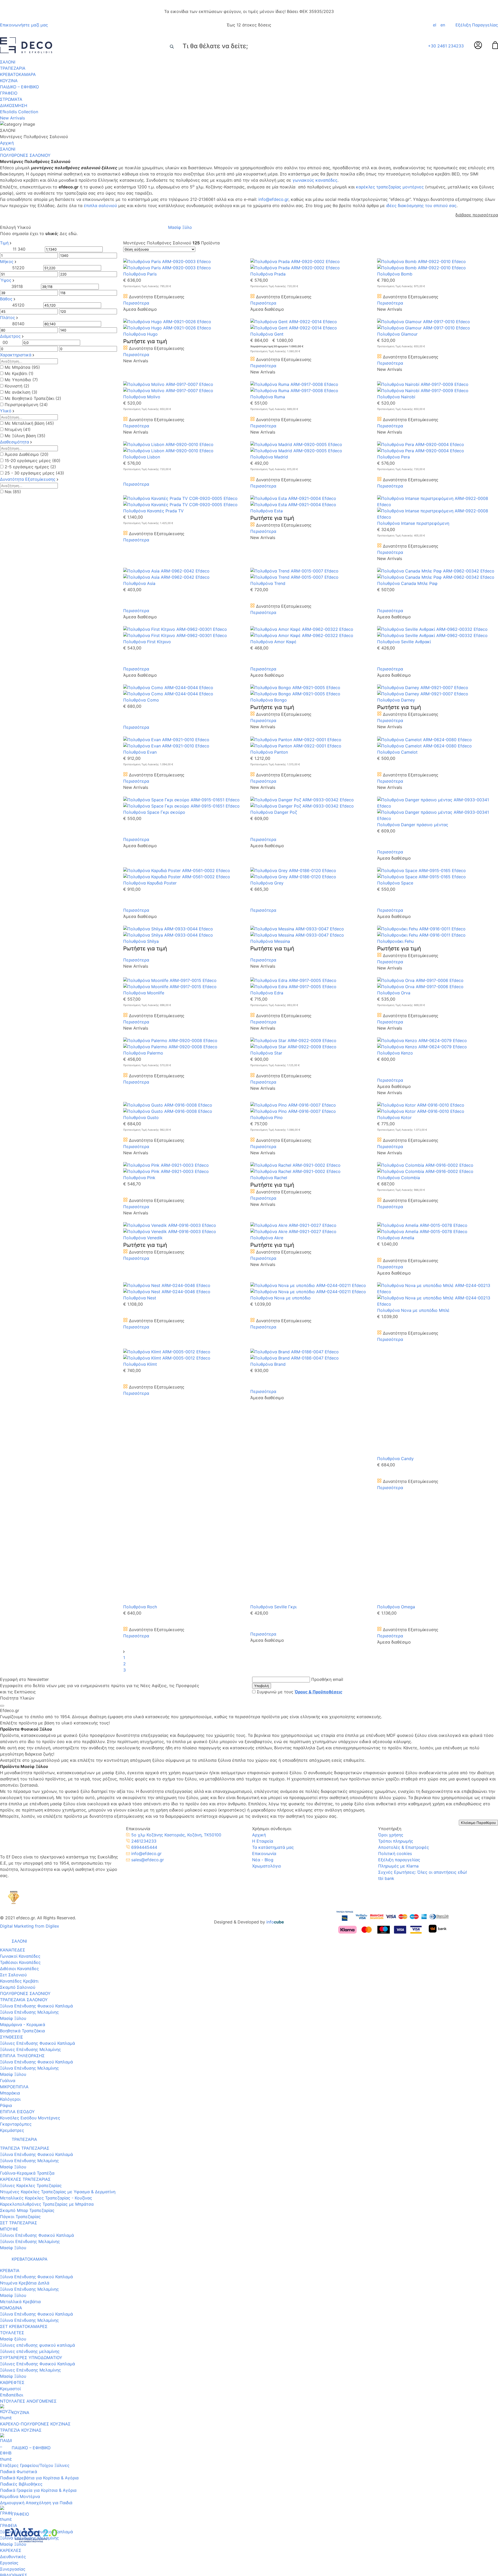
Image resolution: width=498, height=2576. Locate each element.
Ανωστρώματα (14, 2461)
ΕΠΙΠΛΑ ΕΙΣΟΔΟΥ (17, 1932)
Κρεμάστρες (12, 1951)
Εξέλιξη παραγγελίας (399, 1675)
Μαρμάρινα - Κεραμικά (23, 1845)
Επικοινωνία (264, 1669)
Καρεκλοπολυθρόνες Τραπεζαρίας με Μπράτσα (47, 2030)
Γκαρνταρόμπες (16, 1945)
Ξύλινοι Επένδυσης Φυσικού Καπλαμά (37, 2061)
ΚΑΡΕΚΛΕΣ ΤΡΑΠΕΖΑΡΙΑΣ (25, 2005)
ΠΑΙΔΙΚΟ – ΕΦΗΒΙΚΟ (19, 87)
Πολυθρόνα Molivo (142, 397)
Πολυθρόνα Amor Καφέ (273, 642)
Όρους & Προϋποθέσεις (319, 1508)
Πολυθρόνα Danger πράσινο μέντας (413, 825)
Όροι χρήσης (391, 1651)
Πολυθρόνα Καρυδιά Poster (150, 883)
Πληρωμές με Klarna (398, 1682)
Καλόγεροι (10, 1920)
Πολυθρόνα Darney (396, 700)
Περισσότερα (136, 303)
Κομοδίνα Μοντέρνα (20, 2322)
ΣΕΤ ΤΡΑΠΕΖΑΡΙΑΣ (19, 2048)
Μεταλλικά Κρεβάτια (20, 2127)
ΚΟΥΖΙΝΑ (9, 81)
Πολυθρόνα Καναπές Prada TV (153, 511)
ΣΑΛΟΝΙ (8, 62)
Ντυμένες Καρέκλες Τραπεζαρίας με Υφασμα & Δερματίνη (58, 2017)
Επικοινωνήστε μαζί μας (24, 25)
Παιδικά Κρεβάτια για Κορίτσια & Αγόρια (39, 2303)
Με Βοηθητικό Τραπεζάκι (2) (33, 398)
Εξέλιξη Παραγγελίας (477, 25)
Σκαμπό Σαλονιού (18, 1808)
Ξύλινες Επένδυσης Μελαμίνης (30, 1870)
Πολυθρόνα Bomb (395, 274)
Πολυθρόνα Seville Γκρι (273, 1423)
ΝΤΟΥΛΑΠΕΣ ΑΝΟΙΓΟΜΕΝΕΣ (28, 2227)
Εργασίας (9, 2388)
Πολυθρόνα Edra (267, 993)
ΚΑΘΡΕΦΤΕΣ (12, 2208)
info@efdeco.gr (273, 199)
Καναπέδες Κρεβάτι (19, 1802)
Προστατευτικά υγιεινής (24, 2455)
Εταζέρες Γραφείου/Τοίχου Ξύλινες (35, 2291)
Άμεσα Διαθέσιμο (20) (27, 454)
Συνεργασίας (13, 2395)
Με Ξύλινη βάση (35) (25, 436)
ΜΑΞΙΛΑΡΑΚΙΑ (14, 2515)
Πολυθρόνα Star (266, 1053)
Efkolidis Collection (19, 112)
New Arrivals (12, 118)
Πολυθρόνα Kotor (394, 1117)
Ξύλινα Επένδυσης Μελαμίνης (29, 1833)
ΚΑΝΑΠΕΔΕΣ (13, 1771)
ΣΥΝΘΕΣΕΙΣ (12, 1858)
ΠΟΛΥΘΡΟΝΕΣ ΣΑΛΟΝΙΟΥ (25, 1814)
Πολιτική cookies (395, 1669)
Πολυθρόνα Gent (267, 334)
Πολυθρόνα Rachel (269, 1178)
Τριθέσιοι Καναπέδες (20, 1783)
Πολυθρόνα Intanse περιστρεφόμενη (413, 523)
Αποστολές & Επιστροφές (404, 1663)
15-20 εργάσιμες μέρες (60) (33, 461)
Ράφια (6, 1926)
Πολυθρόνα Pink (139, 1178)
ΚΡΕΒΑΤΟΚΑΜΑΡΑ (18, 74)
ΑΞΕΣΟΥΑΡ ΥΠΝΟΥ (19, 2442)
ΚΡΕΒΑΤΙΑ (10, 2096)
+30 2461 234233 (446, 46)
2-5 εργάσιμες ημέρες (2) (30, 467)
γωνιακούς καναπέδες (315, 180)
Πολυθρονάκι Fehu (395, 941)
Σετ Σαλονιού (13, 1795)
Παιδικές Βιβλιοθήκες (21, 2310)
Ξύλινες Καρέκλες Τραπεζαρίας (31, 2011)
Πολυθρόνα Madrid (269, 457)
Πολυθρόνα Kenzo (395, 1053)
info (275, 1738)
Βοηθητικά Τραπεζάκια (22, 1851)
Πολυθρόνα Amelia (396, 1238)
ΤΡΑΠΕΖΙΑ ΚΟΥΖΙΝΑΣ (21, 2256)
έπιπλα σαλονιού (100, 206)
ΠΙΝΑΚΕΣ (9, 2496)
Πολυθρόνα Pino (267, 1117)
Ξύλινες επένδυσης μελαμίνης (30, 2177)
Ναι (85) (13, 492)
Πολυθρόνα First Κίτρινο (147, 642)
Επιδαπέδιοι (12, 2220)
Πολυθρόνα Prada (268, 274)
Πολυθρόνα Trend (268, 583)
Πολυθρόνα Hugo (140, 334)
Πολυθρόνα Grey (267, 883)
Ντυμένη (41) (18, 429)
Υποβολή (262, 1502)
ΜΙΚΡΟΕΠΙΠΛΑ (14, 1907)
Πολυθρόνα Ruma (268, 397)
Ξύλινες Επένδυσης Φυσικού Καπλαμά (37, 1864)
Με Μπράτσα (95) (22, 367)
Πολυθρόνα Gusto (141, 1117)
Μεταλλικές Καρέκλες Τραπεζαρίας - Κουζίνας (46, 2023)
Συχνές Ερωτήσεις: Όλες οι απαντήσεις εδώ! (423, 1688)
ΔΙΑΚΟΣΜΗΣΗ (14, 105)
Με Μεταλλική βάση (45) (29, 423)
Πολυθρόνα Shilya (141, 941)
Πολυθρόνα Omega (396, 1423)
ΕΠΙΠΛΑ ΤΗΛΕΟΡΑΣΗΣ (22, 1876)
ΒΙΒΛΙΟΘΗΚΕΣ (14, 2401)
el (435, 25)
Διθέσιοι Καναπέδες (19, 1789)
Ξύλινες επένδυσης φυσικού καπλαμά (37, 2171)
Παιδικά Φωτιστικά (19, 2297)
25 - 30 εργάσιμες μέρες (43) (34, 473)
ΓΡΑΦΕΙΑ (9, 2351)
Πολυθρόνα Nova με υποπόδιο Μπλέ (413, 1310)
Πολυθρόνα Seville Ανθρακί (404, 642)
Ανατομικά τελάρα (18, 2467)
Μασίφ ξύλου (13, 2164)
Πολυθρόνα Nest (140, 1298)
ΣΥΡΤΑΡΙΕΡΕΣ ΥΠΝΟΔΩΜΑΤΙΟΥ (31, 2183)
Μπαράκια (10, 1914)
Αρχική (7, 143)
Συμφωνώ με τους (300, 1508)
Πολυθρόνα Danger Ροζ (274, 812)
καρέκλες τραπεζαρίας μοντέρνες (390, 187)
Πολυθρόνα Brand (268, 1364)
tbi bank (386, 1694)
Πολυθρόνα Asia (139, 583)
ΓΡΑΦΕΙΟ (9, 93)
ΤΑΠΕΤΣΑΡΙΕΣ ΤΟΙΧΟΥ (22, 2521)
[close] (2, 1521)
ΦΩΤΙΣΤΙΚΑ (11, 2490)
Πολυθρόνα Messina (270, 941)
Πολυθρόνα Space (395, 883)
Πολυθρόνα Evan (140, 752)
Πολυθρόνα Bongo (269, 700)
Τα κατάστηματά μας (273, 1663)
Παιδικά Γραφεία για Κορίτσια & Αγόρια (38, 2316)
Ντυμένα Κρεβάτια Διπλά (25, 2108)
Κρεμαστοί (10, 2214)
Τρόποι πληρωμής (396, 1657)
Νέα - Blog (263, 1675)
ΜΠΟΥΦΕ (9, 2055)
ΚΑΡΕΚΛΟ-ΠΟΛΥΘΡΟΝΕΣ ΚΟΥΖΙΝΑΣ (35, 2249)
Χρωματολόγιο (267, 1682)
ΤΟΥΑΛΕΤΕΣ (12, 2158)
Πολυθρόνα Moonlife (144, 993)
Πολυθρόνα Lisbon (142, 457)
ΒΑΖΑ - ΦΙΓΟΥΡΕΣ (18, 2502)
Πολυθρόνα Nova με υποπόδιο (281, 1298)
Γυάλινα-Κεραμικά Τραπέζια (27, 1999)
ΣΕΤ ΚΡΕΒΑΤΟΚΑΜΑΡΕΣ (24, 2152)
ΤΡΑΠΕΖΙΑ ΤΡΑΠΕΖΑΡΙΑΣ (25, 1974)
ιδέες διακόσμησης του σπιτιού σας (421, 206)
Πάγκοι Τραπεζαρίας (20, 2042)
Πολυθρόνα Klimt (140, 1364)
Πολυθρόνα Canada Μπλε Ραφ (407, 583)
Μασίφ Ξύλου (13, 1839)
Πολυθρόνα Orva (394, 993)
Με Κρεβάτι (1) (19, 373)
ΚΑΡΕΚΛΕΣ (11, 2376)
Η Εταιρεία (263, 1657)
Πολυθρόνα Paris (140, 274)
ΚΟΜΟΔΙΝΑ (11, 2133)
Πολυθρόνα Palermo (143, 1053)
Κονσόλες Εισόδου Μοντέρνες (30, 1938)
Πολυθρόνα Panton (269, 752)
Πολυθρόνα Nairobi (396, 397)
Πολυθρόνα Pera (393, 457)
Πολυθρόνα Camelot (397, 752)
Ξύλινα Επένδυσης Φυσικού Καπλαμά (36, 1827)
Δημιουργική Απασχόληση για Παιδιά (36, 2328)
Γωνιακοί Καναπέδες (20, 1777)
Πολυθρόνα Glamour (397, 334)
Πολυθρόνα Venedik (143, 1238)
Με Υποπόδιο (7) (21, 380)
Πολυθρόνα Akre (267, 1238)
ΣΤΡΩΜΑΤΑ (11, 99)
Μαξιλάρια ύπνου (17, 2448)
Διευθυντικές (13, 2382)
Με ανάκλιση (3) (21, 392)
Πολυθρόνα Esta (267, 511)
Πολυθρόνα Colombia (399, 1178)
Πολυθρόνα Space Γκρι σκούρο (154, 812)
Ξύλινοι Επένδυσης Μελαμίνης (30, 2067)
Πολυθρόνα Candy (395, 1364)
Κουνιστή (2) (17, 386)
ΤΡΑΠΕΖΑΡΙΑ (13, 68)
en (443, 25)
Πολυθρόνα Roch (140, 1423)
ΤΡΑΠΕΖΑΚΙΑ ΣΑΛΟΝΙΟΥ (24, 1820)
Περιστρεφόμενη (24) (26, 405)
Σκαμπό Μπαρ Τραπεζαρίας (27, 2036)
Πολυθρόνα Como (141, 700)
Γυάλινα (8, 1901)
